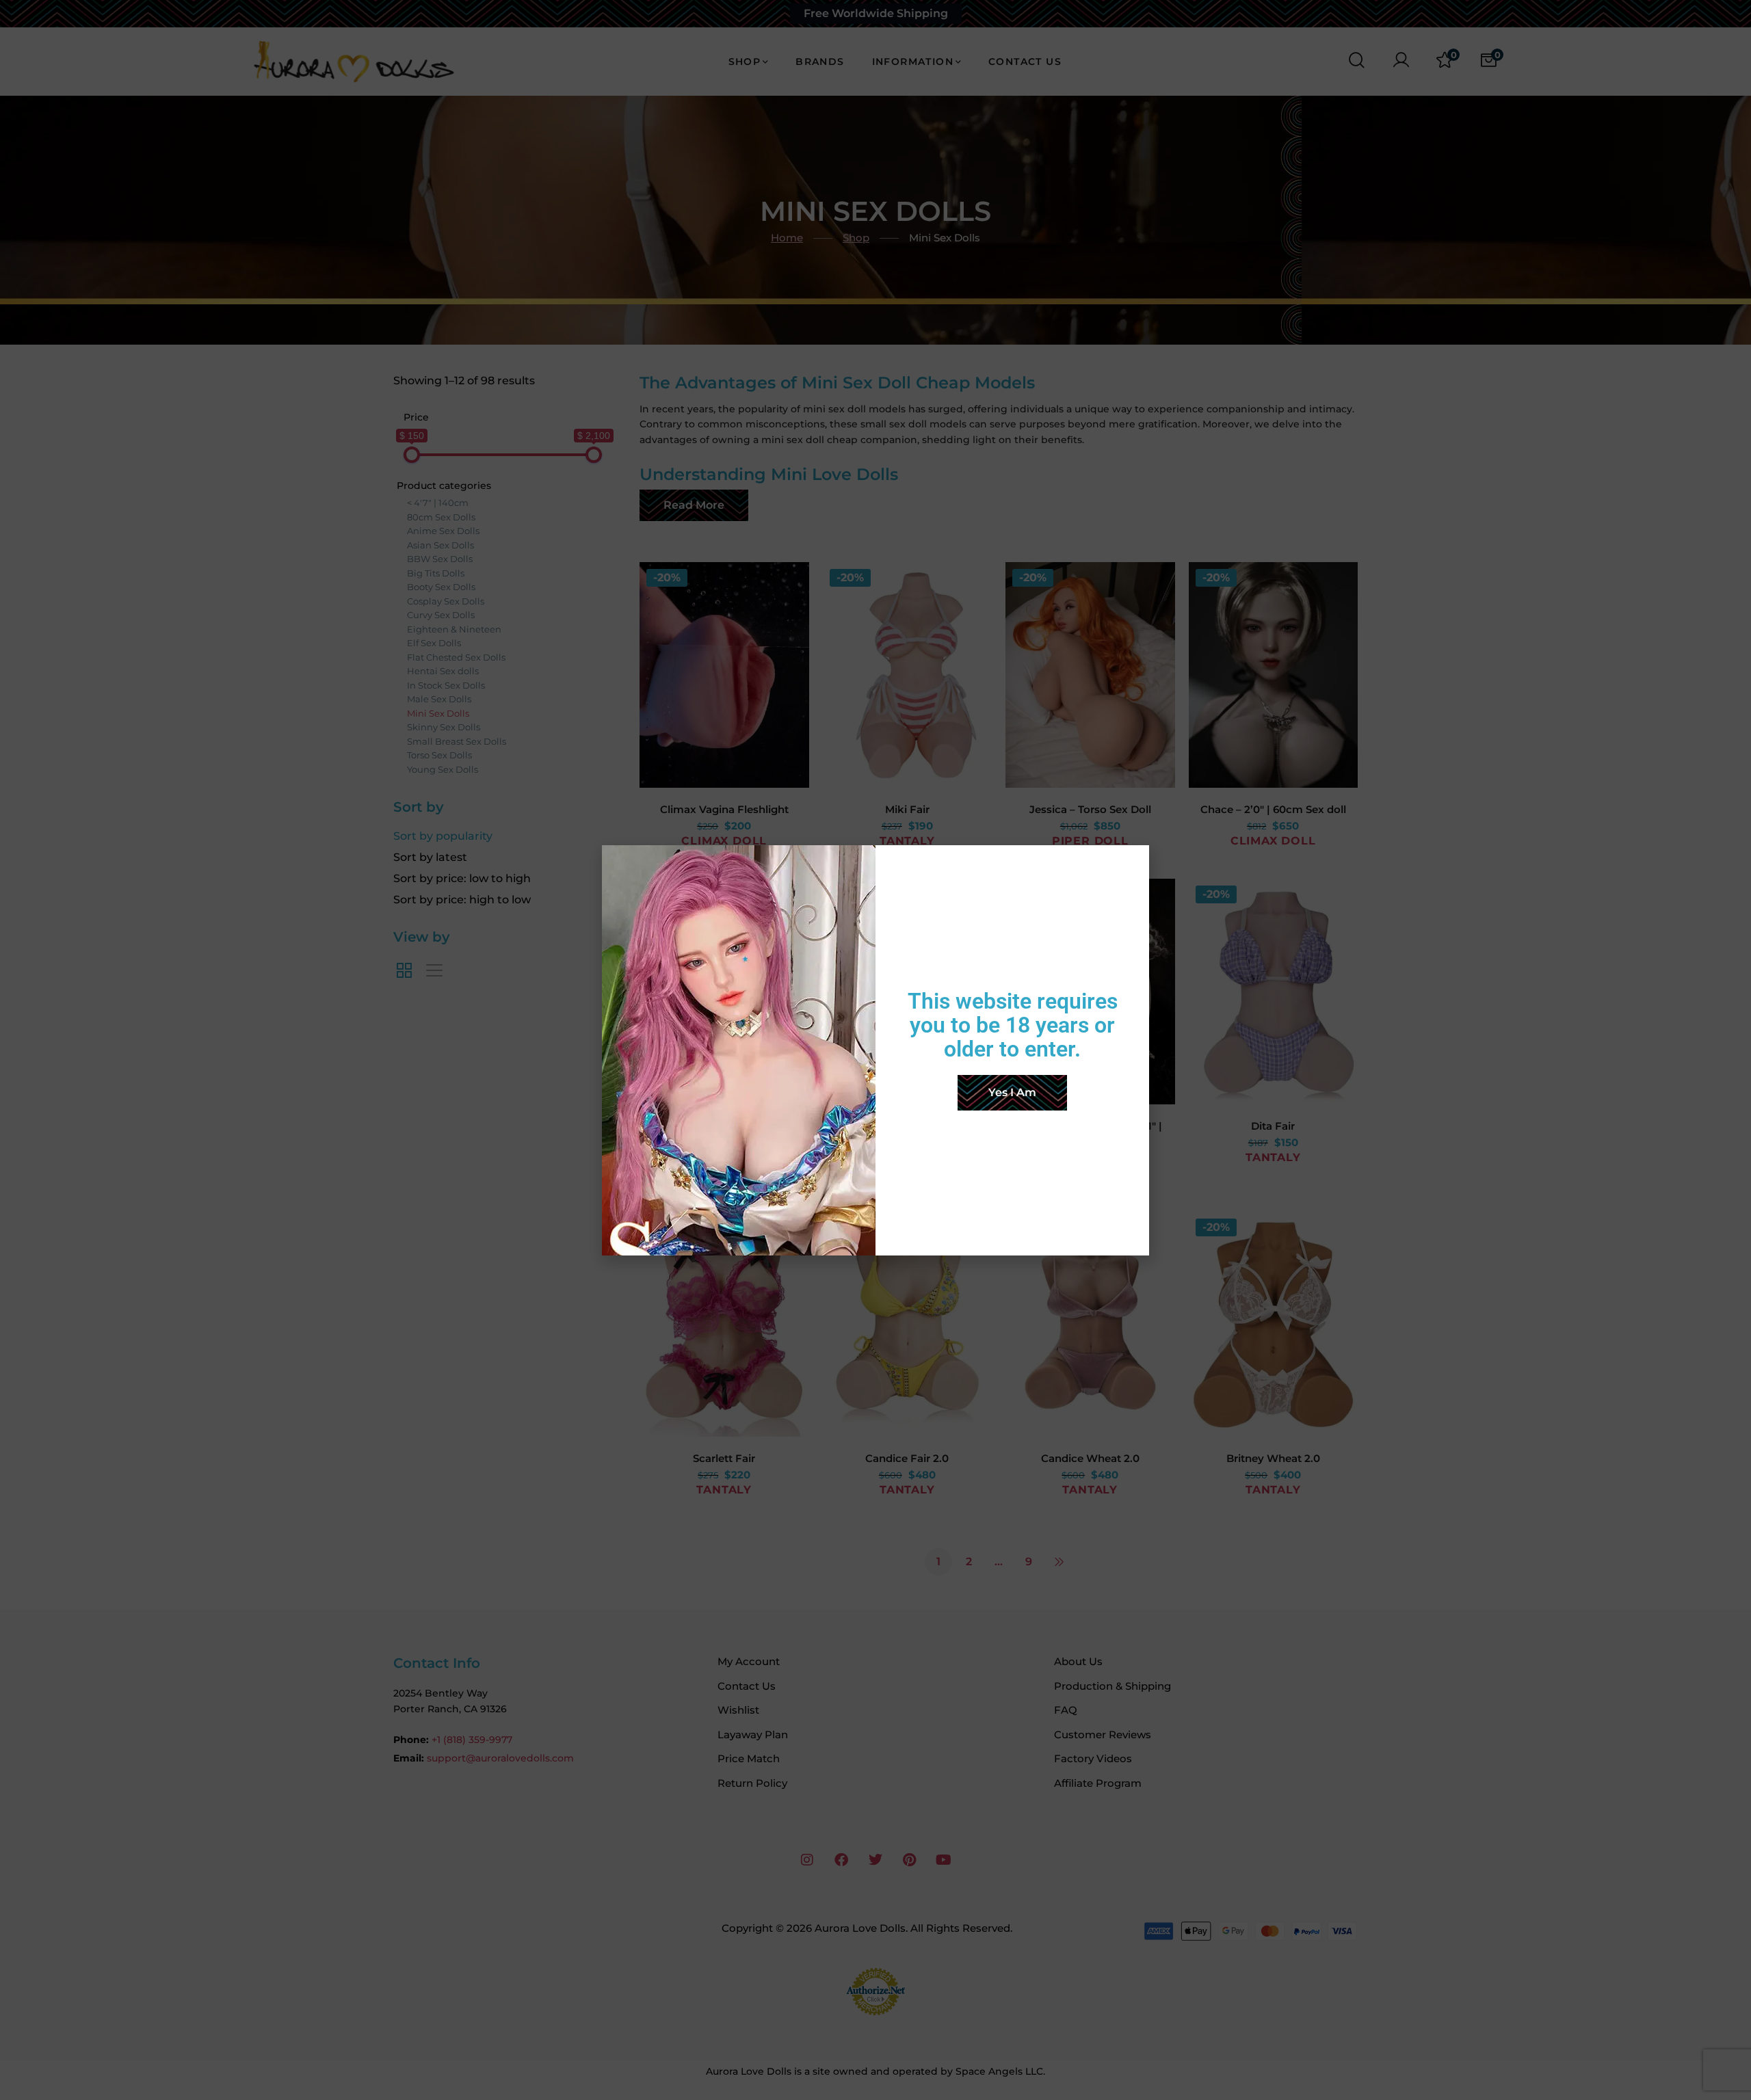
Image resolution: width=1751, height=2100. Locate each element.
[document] (875, 1050)
